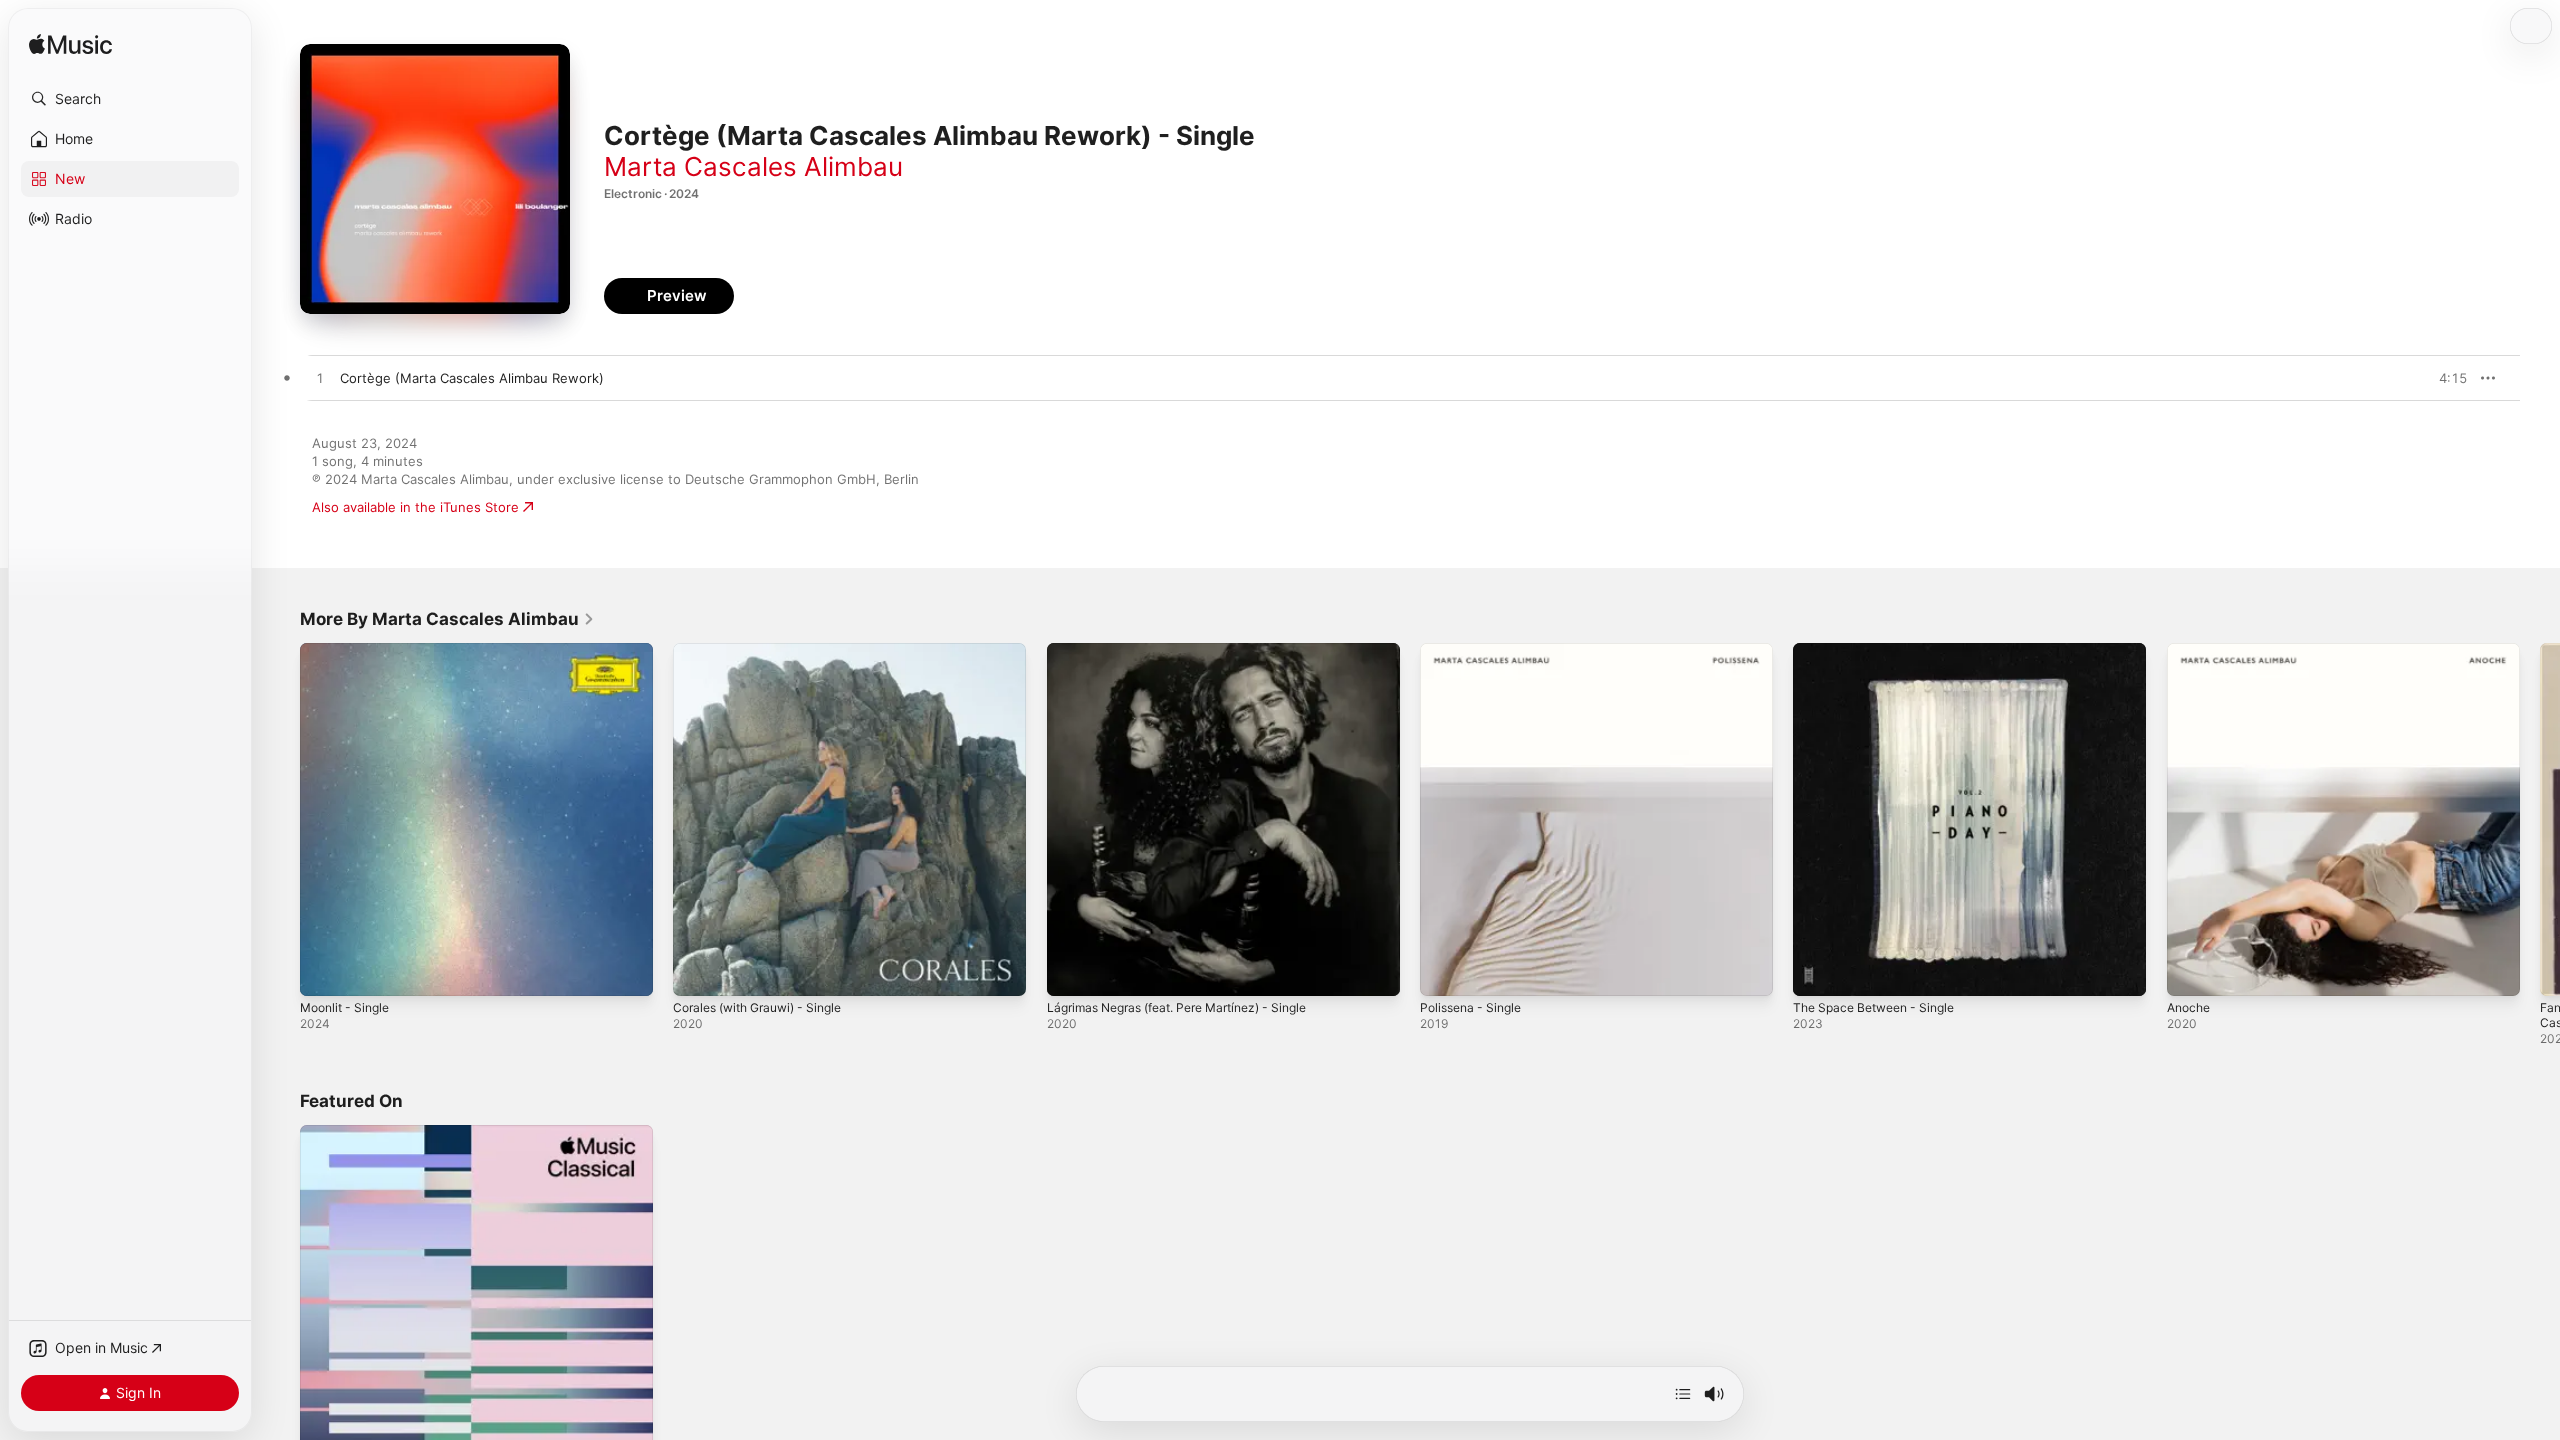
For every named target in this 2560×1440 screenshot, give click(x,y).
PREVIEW (2445, 378)
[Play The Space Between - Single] (1818, 971)
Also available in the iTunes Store (415, 507)
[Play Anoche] (2192, 971)
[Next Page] (2540, 820)
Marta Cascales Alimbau (753, 166)
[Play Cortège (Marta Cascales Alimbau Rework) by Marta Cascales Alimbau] (320, 379)
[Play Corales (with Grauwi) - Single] (698, 971)
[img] (70, 45)
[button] (130, 99)
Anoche (2191, 651)
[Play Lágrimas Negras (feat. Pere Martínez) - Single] (1072, 971)
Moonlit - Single (349, 651)
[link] (447, 619)
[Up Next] (1683, 1394)
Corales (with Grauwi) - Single (767, 651)
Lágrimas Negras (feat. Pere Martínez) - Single (1192, 651)
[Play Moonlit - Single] (325, 971)
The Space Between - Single (1882, 651)
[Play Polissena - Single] (1445, 971)
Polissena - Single (1475, 651)
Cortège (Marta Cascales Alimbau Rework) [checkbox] (472, 378)
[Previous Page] (280, 820)
